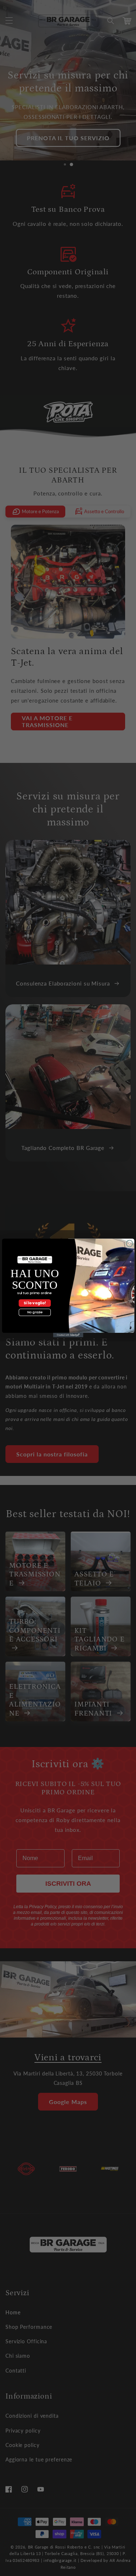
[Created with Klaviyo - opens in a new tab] (68, 1335)
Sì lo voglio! (34, 1303)
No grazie (34, 1312)
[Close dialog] (129, 1244)
